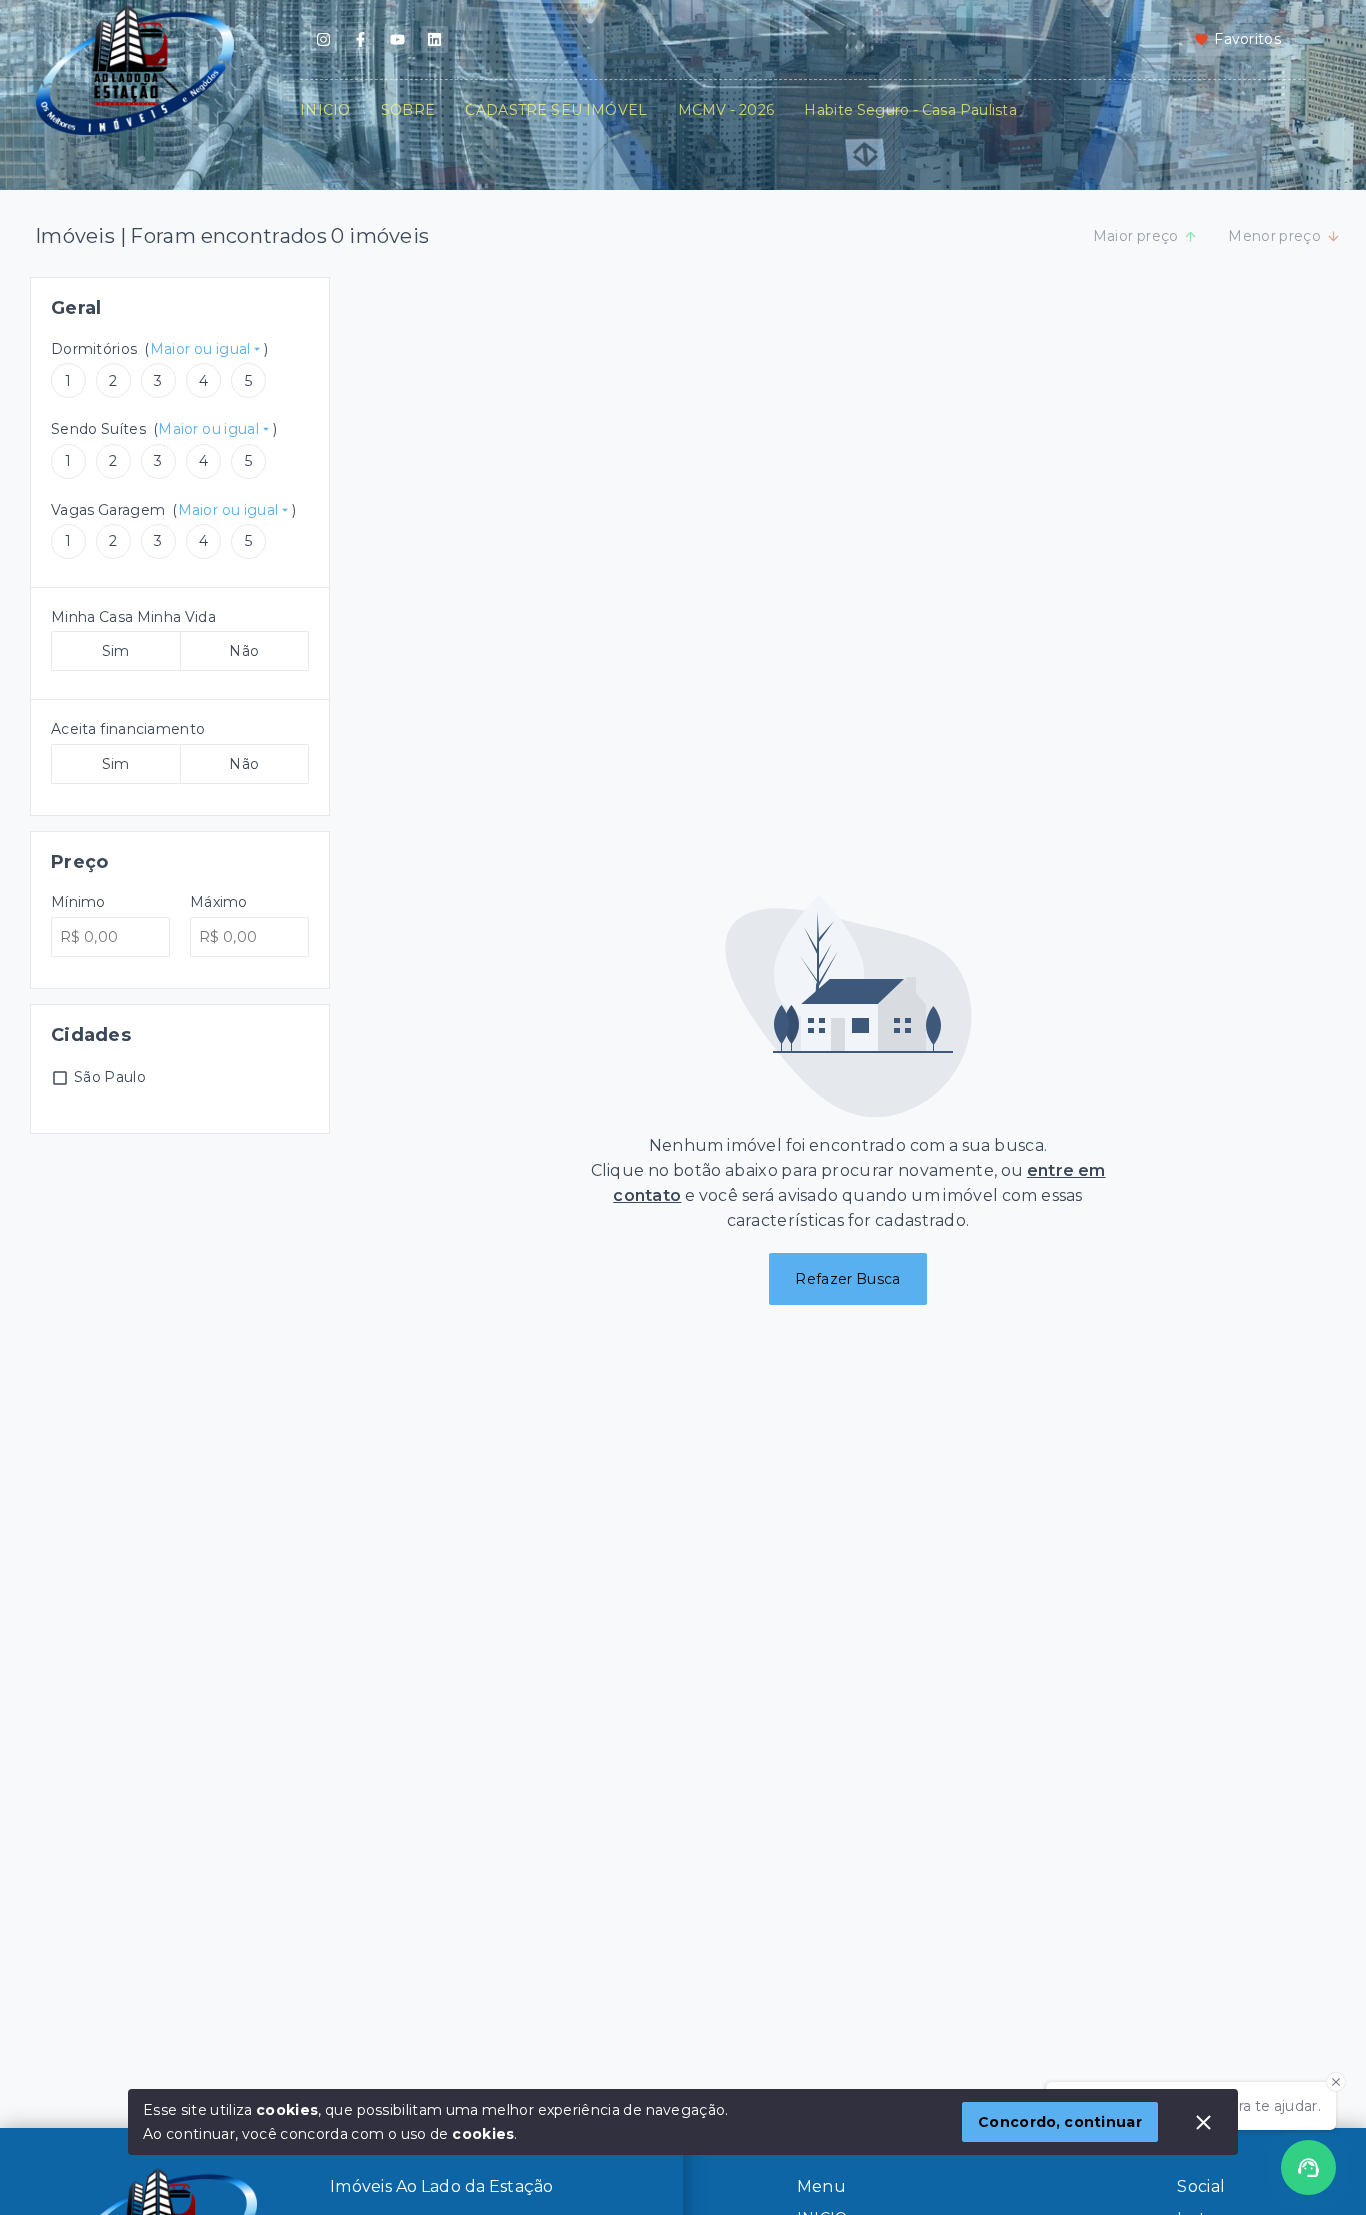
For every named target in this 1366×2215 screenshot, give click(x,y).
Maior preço (1136, 236)
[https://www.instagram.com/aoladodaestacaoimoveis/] (323, 39)
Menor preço (1274, 236)
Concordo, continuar (1060, 2122)
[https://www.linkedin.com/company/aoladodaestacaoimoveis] (434, 39)
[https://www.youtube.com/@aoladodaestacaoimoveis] (397, 39)
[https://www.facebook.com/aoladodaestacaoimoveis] (360, 39)
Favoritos (1247, 39)
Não (244, 651)
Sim (116, 651)
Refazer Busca (847, 1279)
